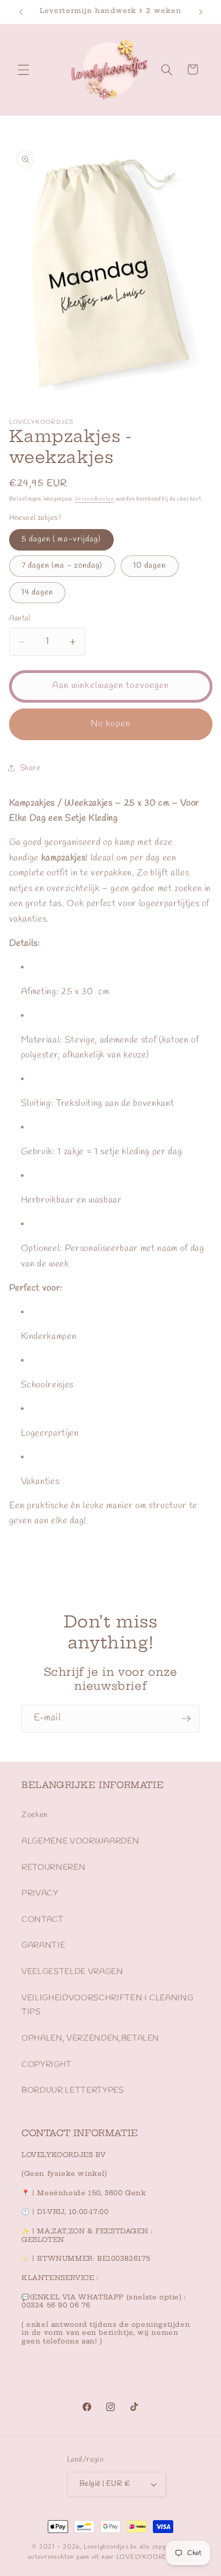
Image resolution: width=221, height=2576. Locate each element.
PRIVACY (40, 1893)
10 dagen (150, 566)
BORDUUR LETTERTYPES (73, 2090)
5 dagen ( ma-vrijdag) (61, 539)
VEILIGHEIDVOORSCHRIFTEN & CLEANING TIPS (107, 2005)
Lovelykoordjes (106, 2547)
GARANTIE (43, 1945)
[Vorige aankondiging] (21, 12)
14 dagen (38, 592)
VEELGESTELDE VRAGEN (72, 1972)
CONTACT (43, 1920)
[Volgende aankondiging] (201, 12)
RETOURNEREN (53, 1868)
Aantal (20, 618)
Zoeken (35, 1815)
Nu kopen (110, 724)
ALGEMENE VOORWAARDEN (80, 1841)
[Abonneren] (186, 1719)
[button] (24, 69)
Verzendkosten (94, 499)
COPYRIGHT (47, 2065)
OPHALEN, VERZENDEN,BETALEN (90, 2038)
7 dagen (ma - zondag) (62, 566)
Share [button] (30, 768)
